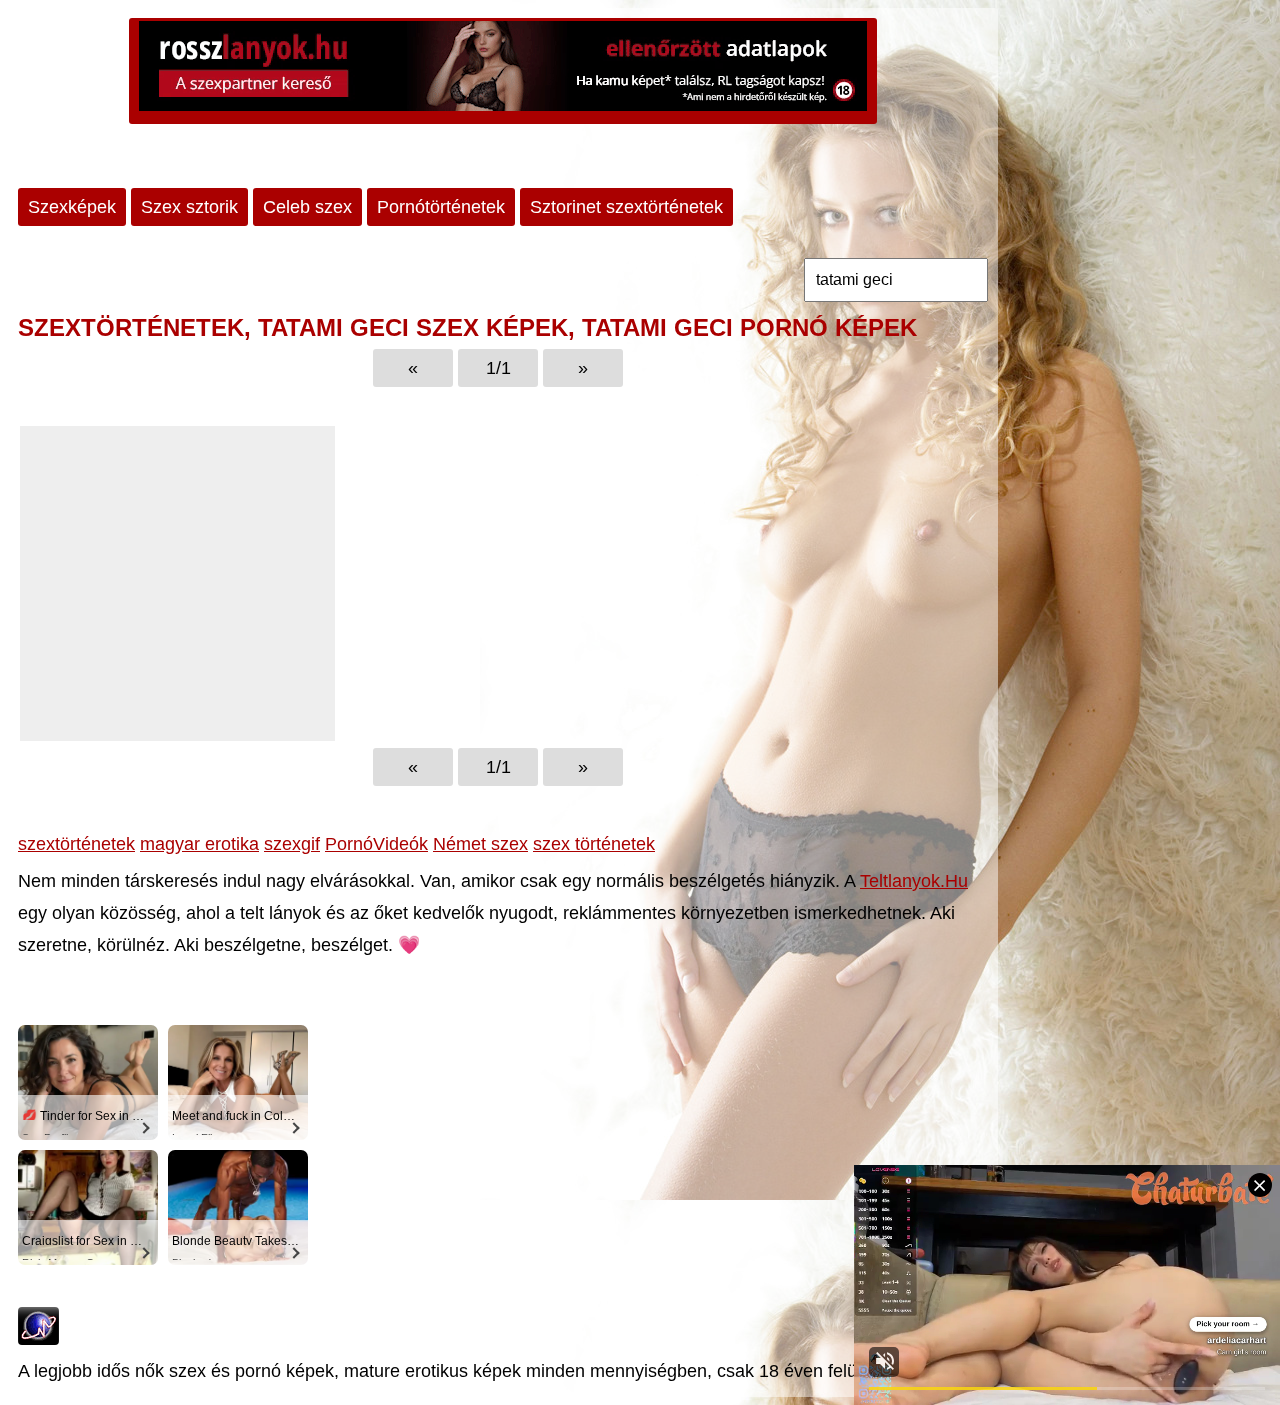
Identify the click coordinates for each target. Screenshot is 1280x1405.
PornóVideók (376, 844)
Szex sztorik (189, 207)
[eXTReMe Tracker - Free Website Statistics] (38, 1339)
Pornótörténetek (441, 207)
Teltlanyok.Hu (914, 881)
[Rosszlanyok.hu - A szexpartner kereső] (503, 71)
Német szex (480, 844)
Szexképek (72, 207)
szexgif (292, 844)
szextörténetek (76, 844)
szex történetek (594, 844)
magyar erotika (199, 844)
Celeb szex (307, 207)
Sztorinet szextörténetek (626, 207)
